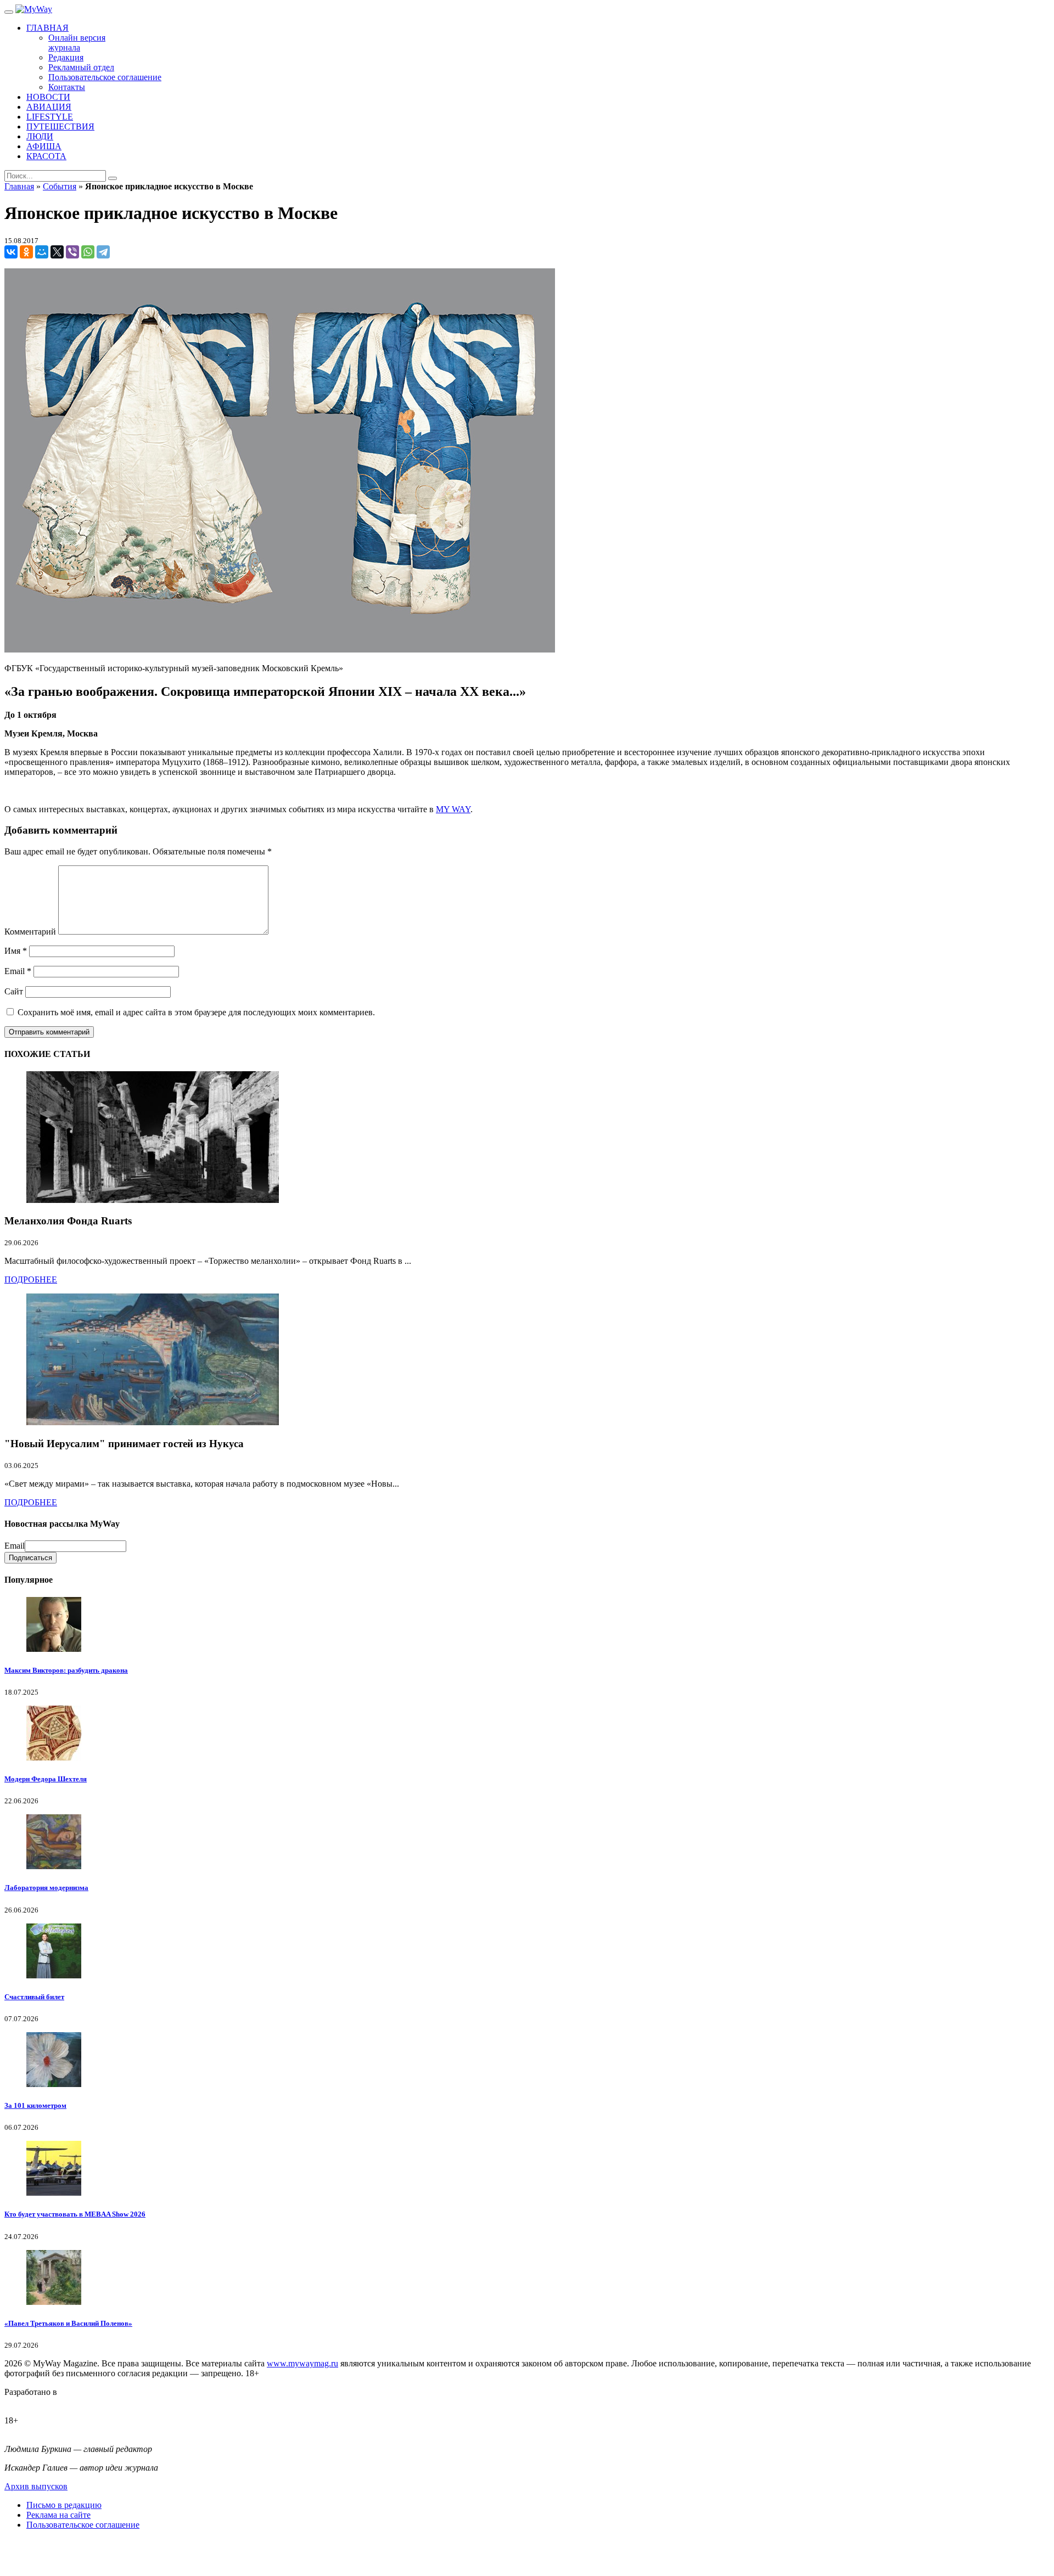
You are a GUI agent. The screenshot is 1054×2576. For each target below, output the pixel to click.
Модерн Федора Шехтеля (46, 1779)
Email (18, 971)
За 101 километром (35, 2105)
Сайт (14, 991)
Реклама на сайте (58, 2515)
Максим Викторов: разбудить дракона (66, 1670)
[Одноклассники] (26, 252)
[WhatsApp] (88, 252)
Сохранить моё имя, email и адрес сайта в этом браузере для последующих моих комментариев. (196, 1012)
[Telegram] (103, 252)
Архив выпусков (36, 2486)
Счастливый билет (34, 1997)
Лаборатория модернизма (46, 1888)
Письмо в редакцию (64, 2505)
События (60, 186)
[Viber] (72, 252)
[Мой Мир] (42, 252)
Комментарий (30, 932)
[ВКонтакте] (11, 252)
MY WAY (453, 809)
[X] (57, 252)
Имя (16, 951)
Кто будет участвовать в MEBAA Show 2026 (75, 2214)
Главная (19, 186)
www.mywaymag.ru (302, 2363)
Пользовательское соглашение (83, 2525)
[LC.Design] (32, 2402)
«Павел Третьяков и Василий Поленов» (68, 2323)
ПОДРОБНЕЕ (31, 1279)
